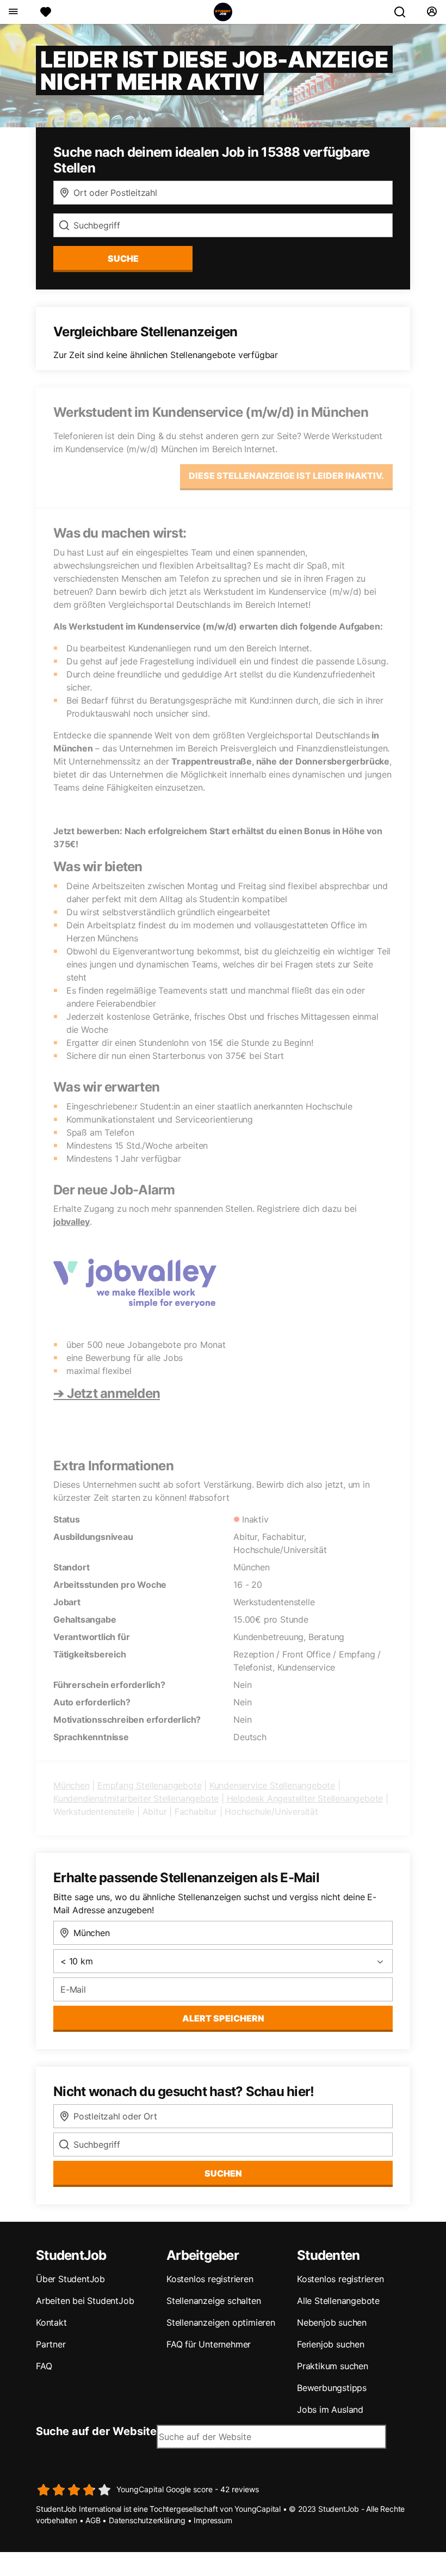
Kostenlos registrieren (210, 2279)
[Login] (432, 12)
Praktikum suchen (333, 2366)
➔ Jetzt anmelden (107, 1393)
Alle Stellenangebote (338, 2301)
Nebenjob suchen (332, 2322)
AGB (93, 2520)
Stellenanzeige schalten (213, 2301)
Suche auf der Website (96, 2431)
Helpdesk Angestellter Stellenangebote (305, 1798)
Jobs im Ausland (330, 2409)
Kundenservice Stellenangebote (272, 1785)
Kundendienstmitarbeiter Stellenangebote (136, 1798)
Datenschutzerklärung (147, 2520)
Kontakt (51, 2322)
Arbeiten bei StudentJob (85, 2301)
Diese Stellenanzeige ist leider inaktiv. (286, 476)
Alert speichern (223, 2018)
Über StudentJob (70, 2279)
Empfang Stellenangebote (149, 1785)
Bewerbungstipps (332, 2388)
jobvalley (72, 1222)
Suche (123, 258)
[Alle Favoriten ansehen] (46, 12)
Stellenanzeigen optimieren (221, 2322)
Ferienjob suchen (331, 2344)
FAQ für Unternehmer (209, 2344)
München (72, 1785)
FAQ (44, 2366)
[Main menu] (13, 12)
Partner (51, 2344)
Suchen (223, 2173)
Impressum (213, 2520)
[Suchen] (404, 12)
